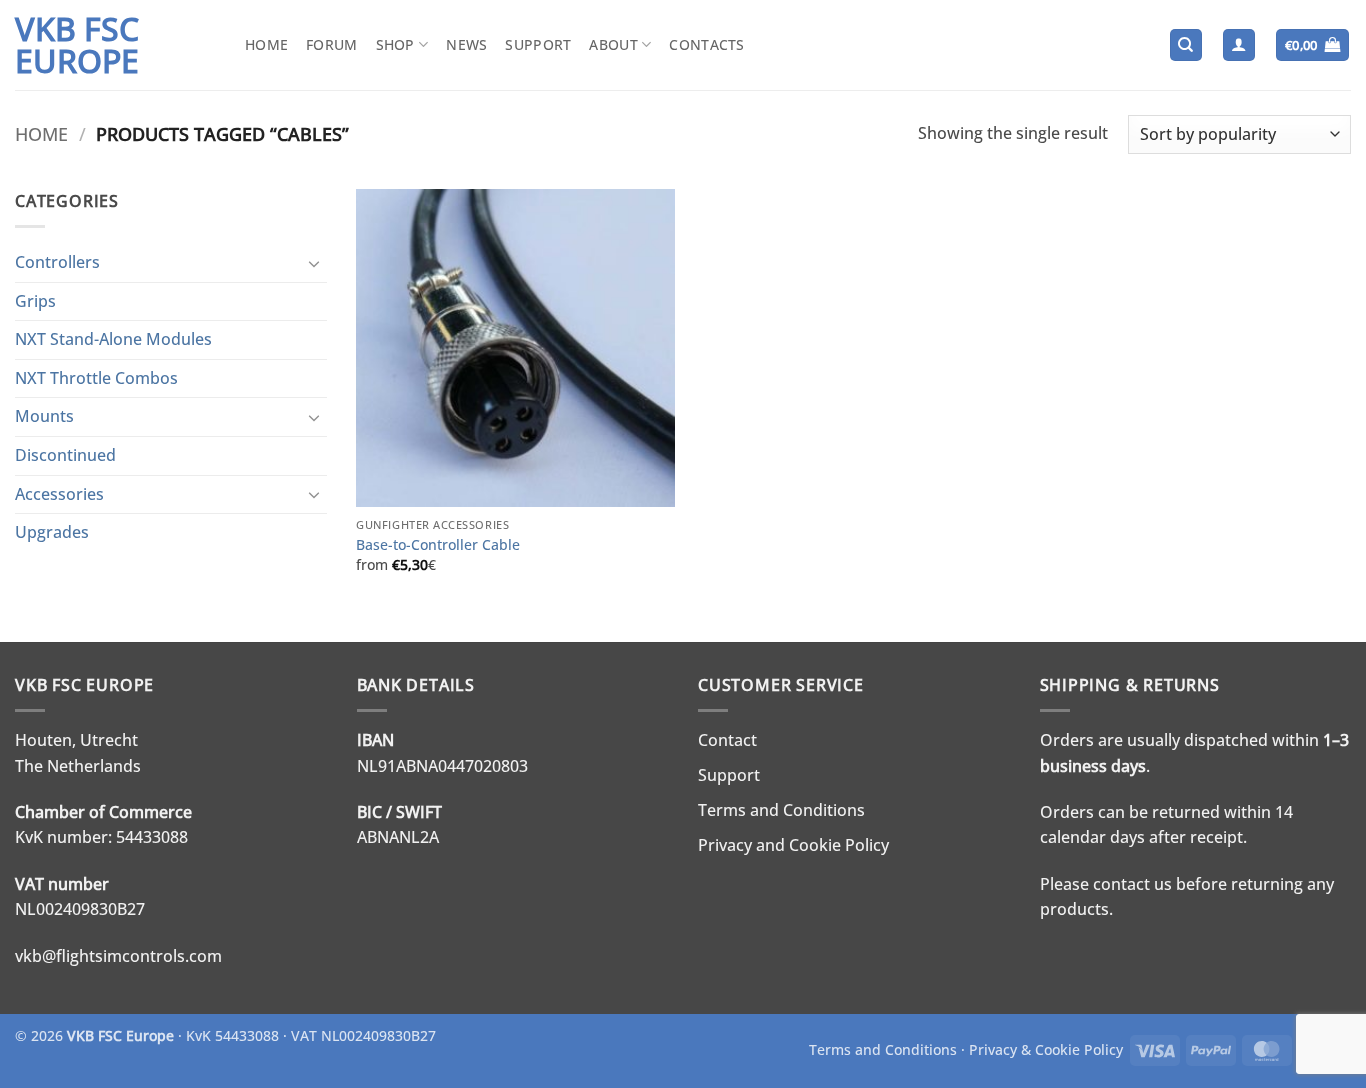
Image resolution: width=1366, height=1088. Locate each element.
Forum (331, 44)
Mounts (44, 416)
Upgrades (52, 532)
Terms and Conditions (781, 810)
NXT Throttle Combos (96, 378)
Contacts (706, 44)
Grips (35, 301)
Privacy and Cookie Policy (793, 845)
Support (538, 44)
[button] (1239, 45)
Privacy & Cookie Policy (1046, 1049)
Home (266, 44)
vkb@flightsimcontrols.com (118, 956)
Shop (395, 44)
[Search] (1186, 45)
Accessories (59, 494)
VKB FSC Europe (77, 45)
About (613, 44)
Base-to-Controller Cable (438, 545)
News (466, 44)
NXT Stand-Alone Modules (113, 339)
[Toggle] (315, 263)
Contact (727, 740)
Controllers (57, 262)
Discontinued (65, 455)
